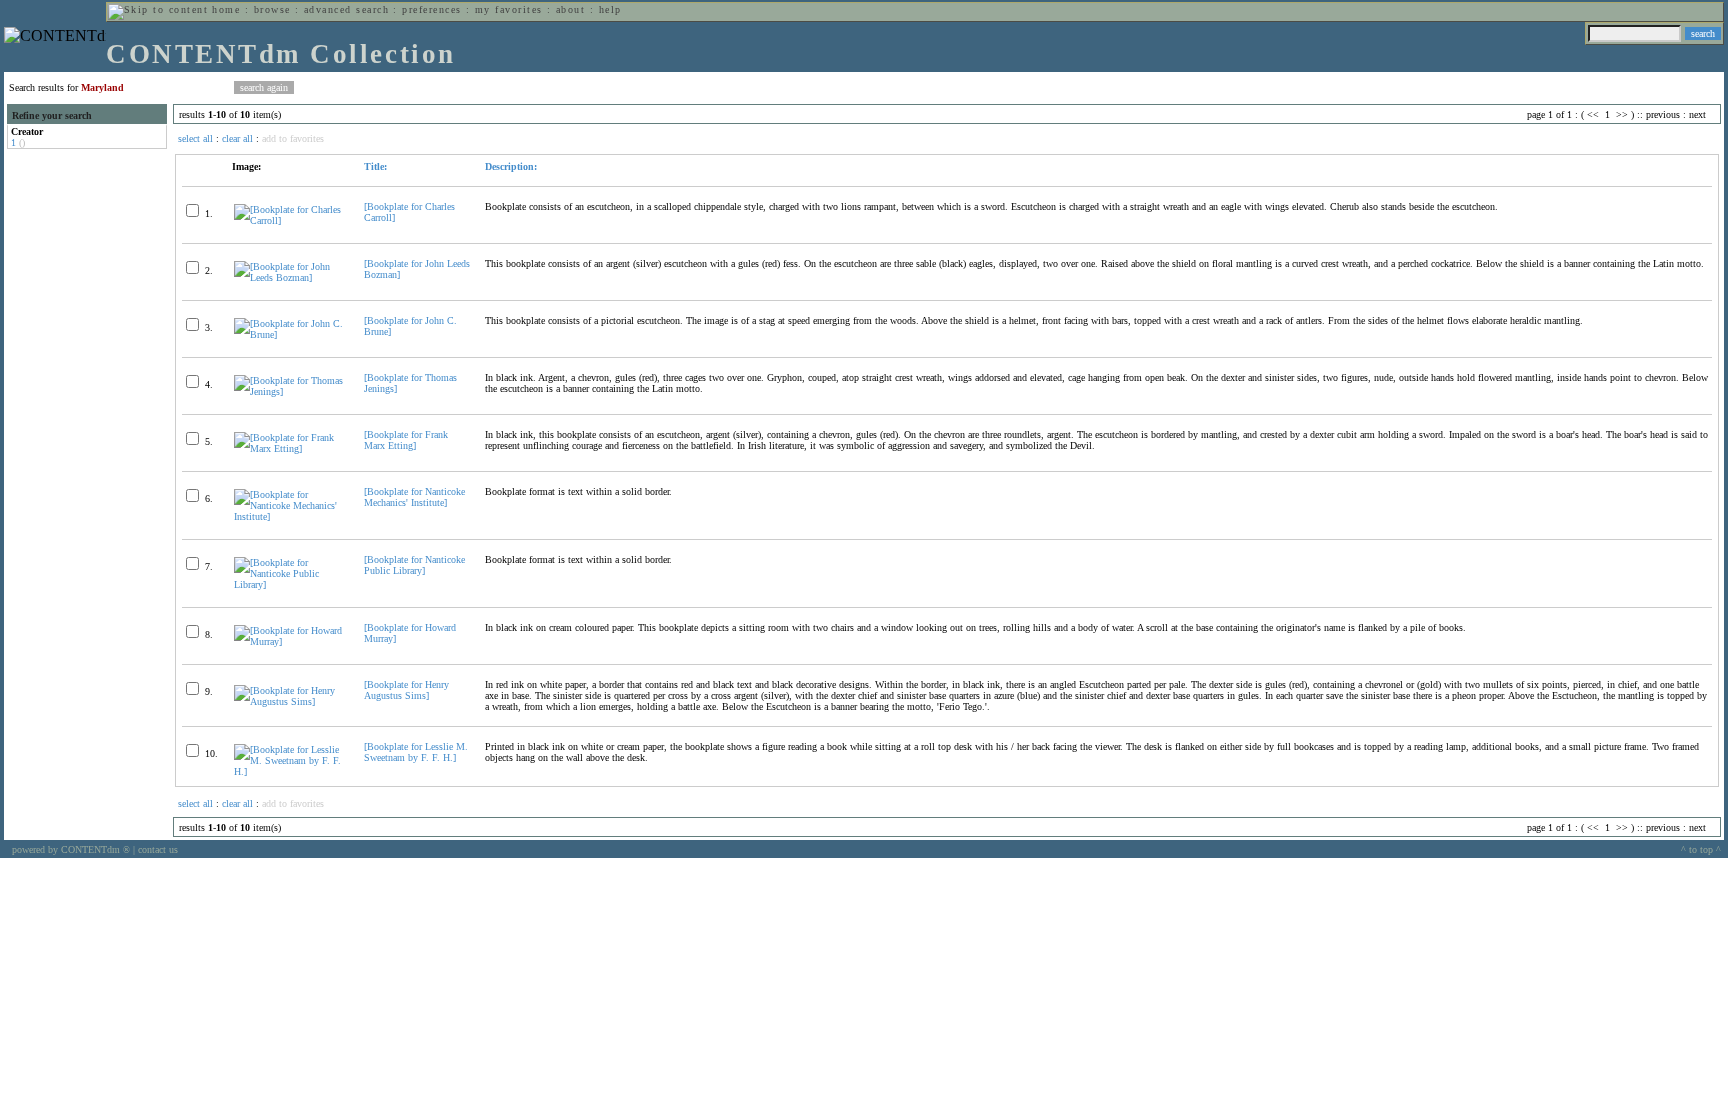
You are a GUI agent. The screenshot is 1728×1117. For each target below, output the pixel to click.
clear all (237, 138)
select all (195, 138)
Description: (511, 166)
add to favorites (293, 138)
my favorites (509, 9)
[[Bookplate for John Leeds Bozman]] (290, 277)
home (226, 9)
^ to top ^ (1701, 849)
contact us (158, 849)
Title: (375, 166)
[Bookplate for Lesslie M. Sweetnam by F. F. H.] (416, 752)
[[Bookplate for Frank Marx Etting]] (290, 448)
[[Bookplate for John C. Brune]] (290, 334)
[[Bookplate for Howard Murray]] (290, 641)
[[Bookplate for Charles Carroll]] (290, 220)
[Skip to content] (158, 9)
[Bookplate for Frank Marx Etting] (406, 440)
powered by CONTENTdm (71, 849)
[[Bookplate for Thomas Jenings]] (290, 391)
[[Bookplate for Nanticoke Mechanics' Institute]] (290, 516)
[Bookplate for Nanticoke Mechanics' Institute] (414, 497)
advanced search (346, 9)
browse (272, 9)
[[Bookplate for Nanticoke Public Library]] (290, 584)
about (570, 9)
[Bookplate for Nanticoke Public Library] (414, 565)
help (610, 9)
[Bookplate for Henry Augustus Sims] (406, 690)
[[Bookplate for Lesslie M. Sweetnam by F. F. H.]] (290, 771)
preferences (431, 9)
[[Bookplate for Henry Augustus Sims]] (290, 701)
